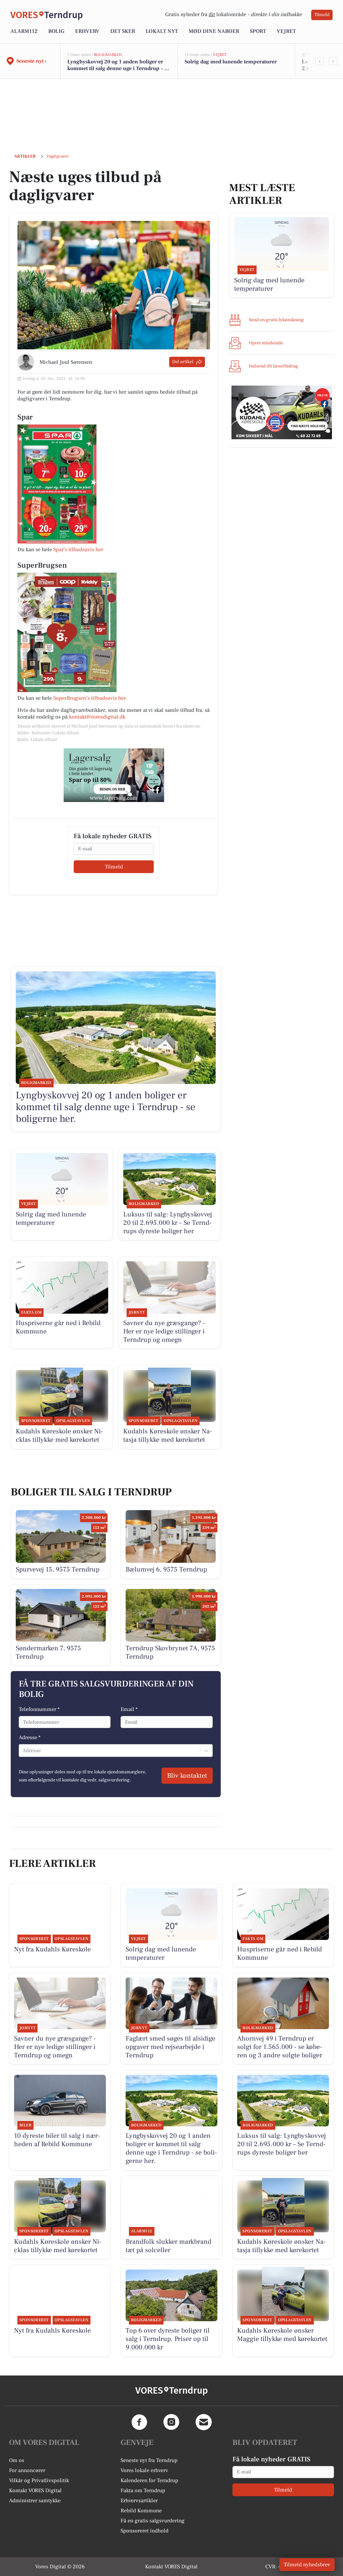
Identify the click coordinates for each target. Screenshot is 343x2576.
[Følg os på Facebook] (139, 2422)
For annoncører (27, 2470)
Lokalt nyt (162, 31)
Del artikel (183, 362)
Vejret (286, 31)
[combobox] (23, 1751)
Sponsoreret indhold (145, 2531)
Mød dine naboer (214, 31)
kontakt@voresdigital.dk (97, 717)
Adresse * (30, 1737)
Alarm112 (24, 31)
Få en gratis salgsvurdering (153, 2521)
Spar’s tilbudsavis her (78, 550)
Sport (258, 31)
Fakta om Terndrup (143, 2491)
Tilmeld (322, 15)
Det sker (123, 31)
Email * (129, 1709)
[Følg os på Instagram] (171, 2422)
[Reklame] (114, 775)
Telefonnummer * (39, 1709)
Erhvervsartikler (139, 2501)
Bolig (56, 31)
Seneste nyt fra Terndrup (149, 2460)
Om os (17, 2460)
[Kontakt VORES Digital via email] (204, 2422)
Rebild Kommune (141, 2511)
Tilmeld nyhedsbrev (307, 2565)
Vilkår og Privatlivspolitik (39, 2480)
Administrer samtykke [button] (35, 2501)
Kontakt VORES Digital (35, 2491)
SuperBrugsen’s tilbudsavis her (90, 698)
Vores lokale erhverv (144, 2470)
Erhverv (87, 31)
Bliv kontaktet (187, 1776)
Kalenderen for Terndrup (149, 2480)
